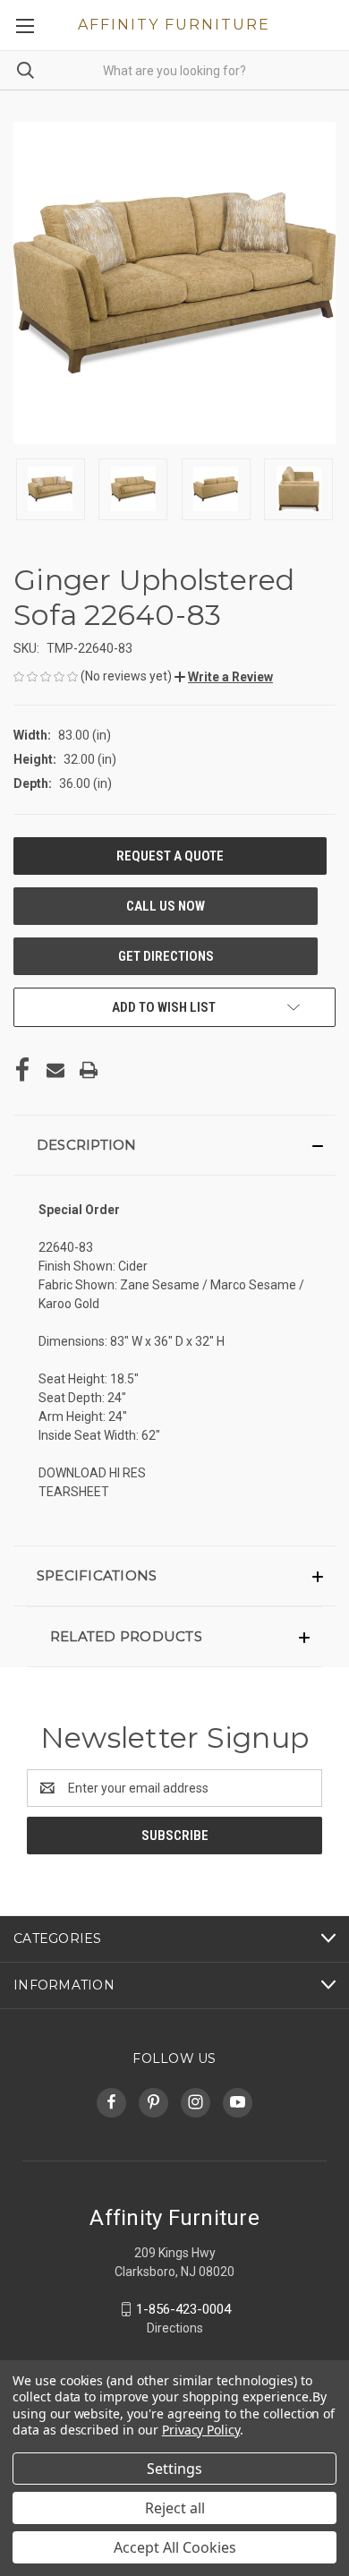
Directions (175, 2328)
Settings (174, 2469)
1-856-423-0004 (183, 2309)
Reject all (175, 2508)
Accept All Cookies (175, 2547)
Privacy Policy (201, 2430)
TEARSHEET (74, 1492)
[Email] (55, 1070)
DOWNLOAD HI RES (92, 1473)
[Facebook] (22, 1070)
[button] (224, 677)
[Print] (89, 1070)
